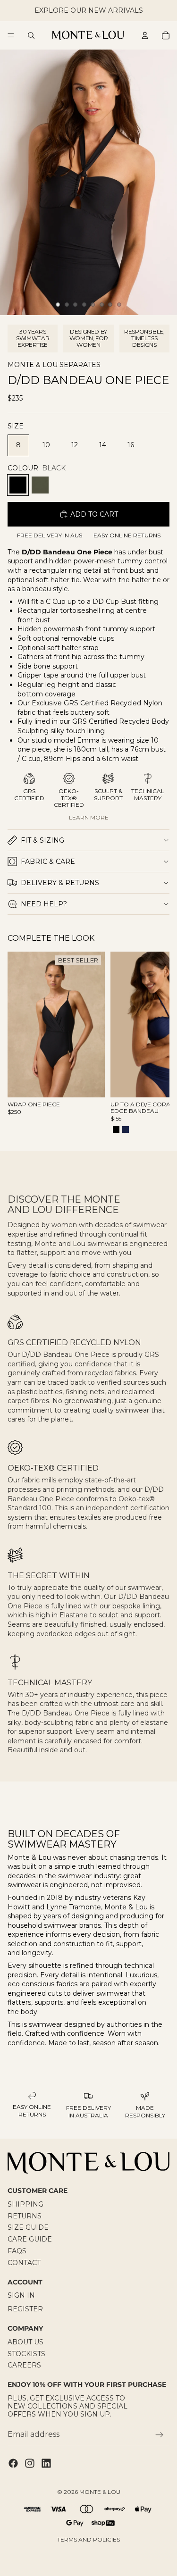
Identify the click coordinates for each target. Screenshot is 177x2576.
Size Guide (28, 2227)
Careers (24, 2365)
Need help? (44, 904)
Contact (24, 2263)
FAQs (17, 2251)
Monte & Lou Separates (54, 365)
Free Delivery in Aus (50, 535)
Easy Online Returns (127, 535)
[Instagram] (30, 2463)
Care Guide (30, 2239)
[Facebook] (13, 2463)
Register (25, 2309)
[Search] (31, 35)
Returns (25, 2216)
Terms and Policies (88, 2539)
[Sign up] (160, 2434)
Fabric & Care (48, 861)
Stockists (26, 2353)
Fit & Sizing (42, 840)
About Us (25, 2342)
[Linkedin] (46, 2463)
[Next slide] (152, 1044)
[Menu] (11, 35)
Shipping (25, 2204)
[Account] (145, 35)
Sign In (21, 2295)
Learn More (89, 817)
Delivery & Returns (60, 883)
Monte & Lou (100, 2492)
